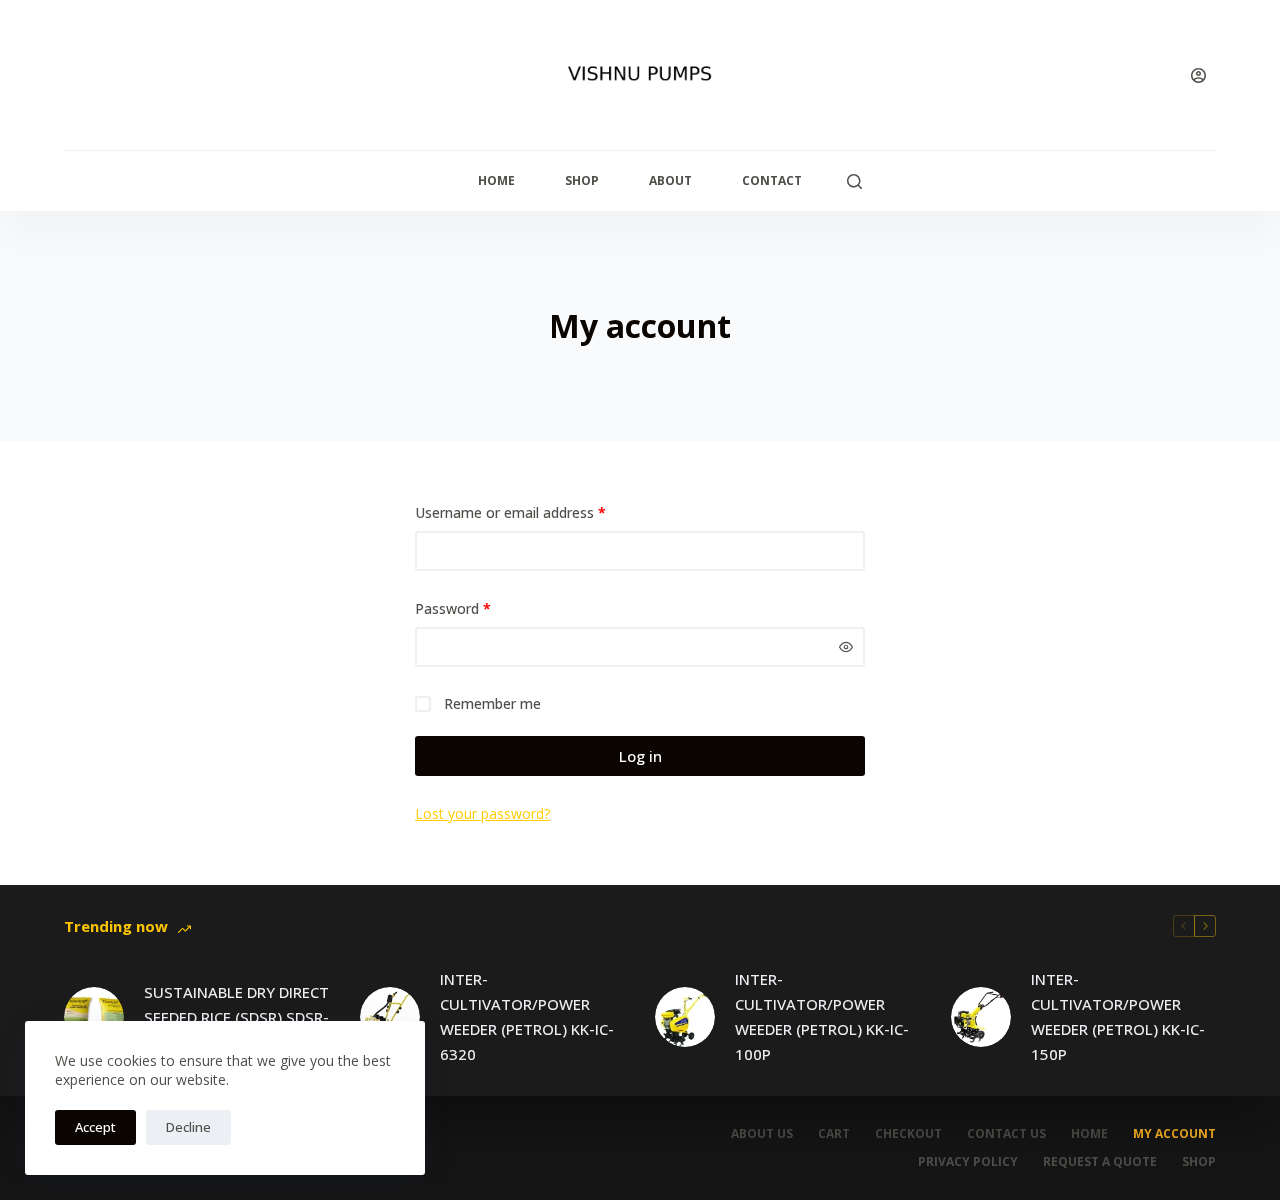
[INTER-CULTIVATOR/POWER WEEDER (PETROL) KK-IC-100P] (685, 1017)
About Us (762, 1134)
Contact (772, 180)
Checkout (908, 1134)
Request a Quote (1100, 1162)
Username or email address (538, 512)
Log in (640, 756)
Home (496, 180)
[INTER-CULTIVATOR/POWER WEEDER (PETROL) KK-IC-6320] (390, 1017)
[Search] (854, 181)
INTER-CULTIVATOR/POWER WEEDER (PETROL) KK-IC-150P (1118, 1016)
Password (481, 608)
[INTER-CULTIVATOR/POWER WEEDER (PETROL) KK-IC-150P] (981, 1017)
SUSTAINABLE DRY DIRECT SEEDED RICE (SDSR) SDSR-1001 (236, 1017)
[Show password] (846, 647)
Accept (95, 1127)
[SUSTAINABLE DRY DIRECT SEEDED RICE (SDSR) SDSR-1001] (94, 1017)
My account (1174, 1134)
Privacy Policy (968, 1162)
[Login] (1198, 75)
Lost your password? (482, 813)
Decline (188, 1127)
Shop (582, 180)
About (670, 180)
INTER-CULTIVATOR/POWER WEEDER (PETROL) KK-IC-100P (822, 1016)
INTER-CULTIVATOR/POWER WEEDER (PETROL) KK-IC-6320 (527, 1016)
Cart (834, 1134)
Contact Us (1006, 1134)
